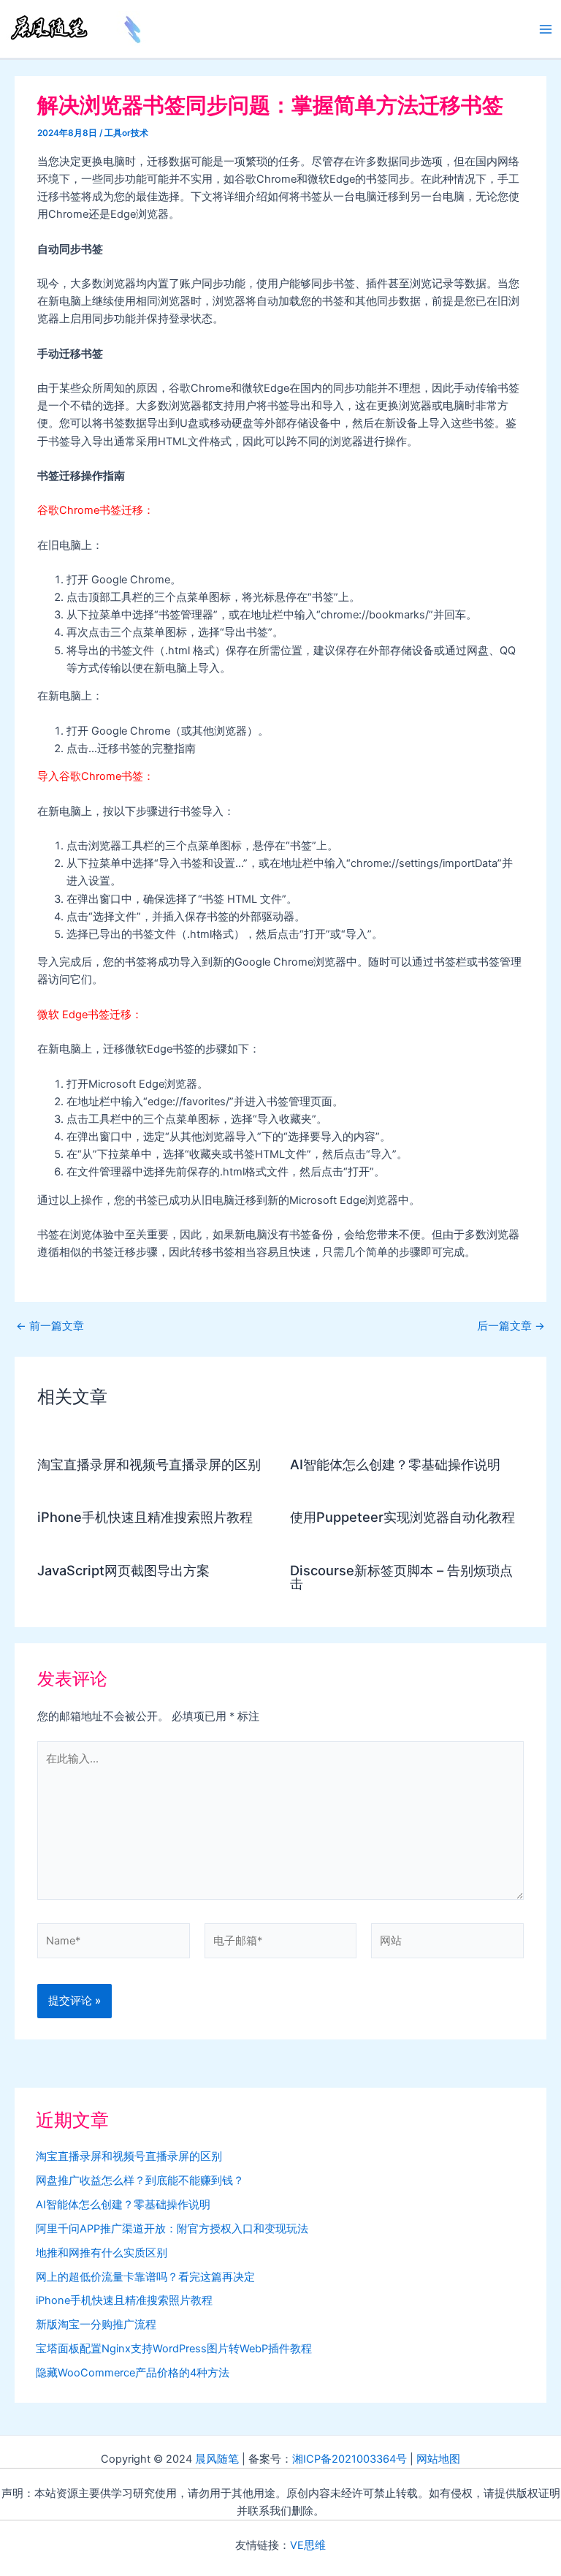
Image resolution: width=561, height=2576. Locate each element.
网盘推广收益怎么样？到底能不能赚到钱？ (140, 2181)
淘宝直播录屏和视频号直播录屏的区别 (149, 1464)
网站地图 (438, 2459)
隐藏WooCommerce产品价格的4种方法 (133, 2373)
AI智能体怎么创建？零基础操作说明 (395, 1464)
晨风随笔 (217, 2459)
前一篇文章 (50, 1326)
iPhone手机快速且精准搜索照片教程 (145, 1517)
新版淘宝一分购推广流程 (96, 2325)
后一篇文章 (511, 1326)
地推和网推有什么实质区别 (102, 2253)
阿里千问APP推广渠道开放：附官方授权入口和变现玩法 (172, 2229)
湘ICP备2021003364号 (350, 2459)
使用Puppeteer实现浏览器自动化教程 (402, 1517)
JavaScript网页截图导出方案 (123, 1570)
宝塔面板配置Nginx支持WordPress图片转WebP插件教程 (174, 2349)
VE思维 (308, 2545)
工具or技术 (126, 133)
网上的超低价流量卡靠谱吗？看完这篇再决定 (145, 2277)
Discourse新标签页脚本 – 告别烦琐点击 (401, 1577)
